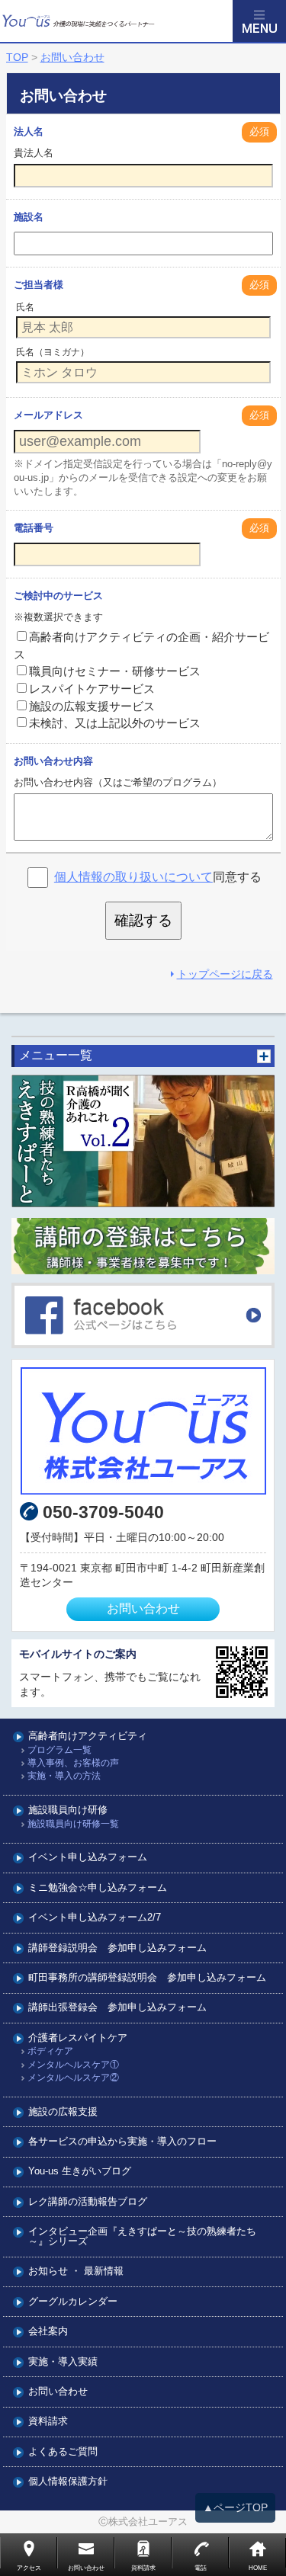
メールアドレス (48, 415)
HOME (258, 2568)
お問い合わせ (143, 1608)
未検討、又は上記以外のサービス (115, 723)
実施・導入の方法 (64, 1776)
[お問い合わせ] (143, 1431)
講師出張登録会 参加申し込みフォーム (117, 2008)
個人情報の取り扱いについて (133, 877)
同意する (158, 877)
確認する (143, 920)
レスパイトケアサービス (92, 689)
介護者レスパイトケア (78, 2038)
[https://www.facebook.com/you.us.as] (143, 1315)
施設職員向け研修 (68, 1810)
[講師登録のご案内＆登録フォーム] (143, 1246)
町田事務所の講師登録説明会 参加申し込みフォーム (147, 1978)
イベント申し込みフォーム (88, 1858)
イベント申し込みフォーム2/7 (95, 1918)
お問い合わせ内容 (53, 761)
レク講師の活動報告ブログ (88, 2202)
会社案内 (48, 2332)
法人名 (29, 131)
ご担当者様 (39, 285)
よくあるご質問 (63, 2452)
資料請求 (48, 2422)
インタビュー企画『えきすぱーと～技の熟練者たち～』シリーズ (142, 2237)
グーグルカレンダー (73, 2302)
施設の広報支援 (63, 2112)
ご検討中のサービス (58, 596)
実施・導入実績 (63, 2362)
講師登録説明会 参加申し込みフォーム (117, 1948)
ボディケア (50, 2051)
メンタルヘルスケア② (73, 2078)
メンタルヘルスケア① (73, 2065)
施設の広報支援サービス (92, 706)
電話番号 (34, 528)
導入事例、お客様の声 (73, 1763)
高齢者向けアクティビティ (88, 1737)
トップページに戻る (225, 974)
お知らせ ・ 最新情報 (76, 2272)
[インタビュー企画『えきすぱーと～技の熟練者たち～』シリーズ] (143, 1141)
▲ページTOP (235, 2507)
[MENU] (259, 21)
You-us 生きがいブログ (80, 2172)
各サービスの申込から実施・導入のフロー (122, 2142)
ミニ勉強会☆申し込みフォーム (98, 1888)
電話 (201, 2568)
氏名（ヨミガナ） (53, 352)
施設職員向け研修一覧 (73, 1824)
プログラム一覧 (59, 1750)
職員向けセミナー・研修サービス (115, 671)
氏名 (25, 307)
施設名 (29, 217)
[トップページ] (116, 21)
